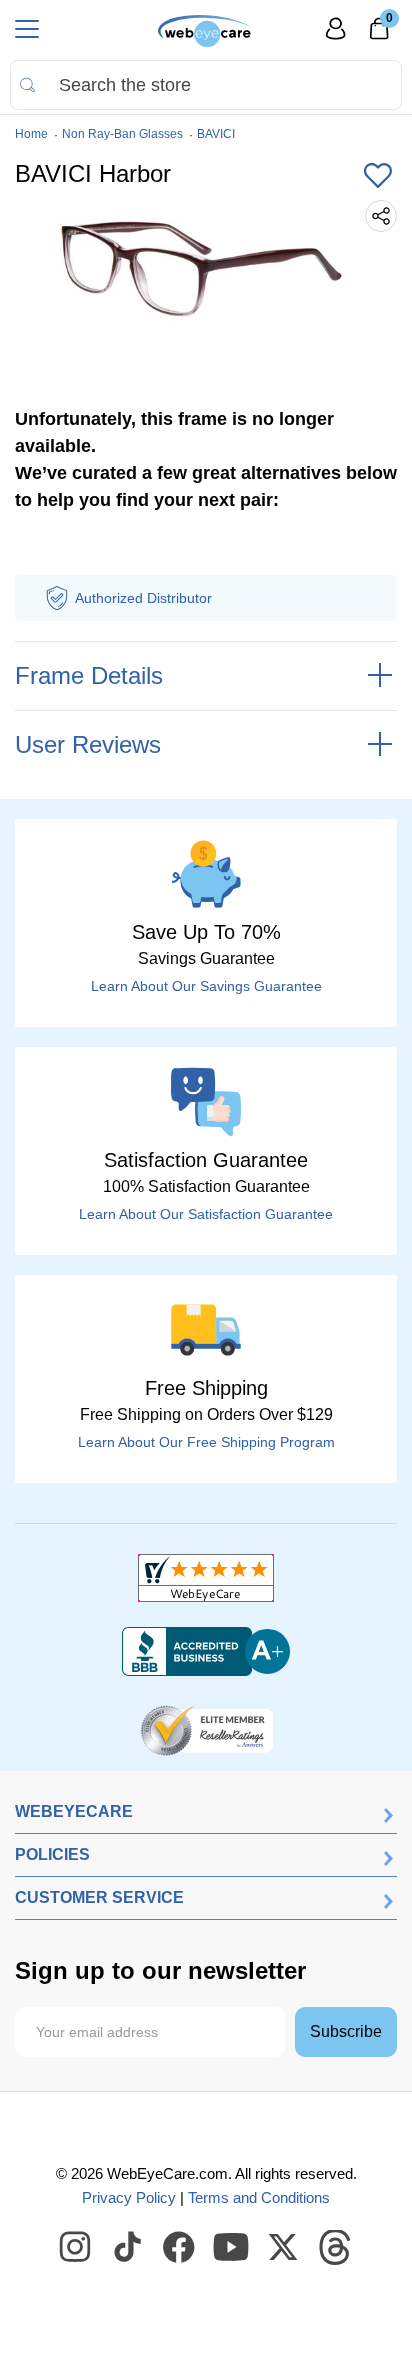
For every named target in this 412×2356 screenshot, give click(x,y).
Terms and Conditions (259, 2197)
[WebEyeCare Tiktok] (128, 2248)
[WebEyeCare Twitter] (284, 2248)
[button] (378, 177)
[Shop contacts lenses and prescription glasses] (205, 31)
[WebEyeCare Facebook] (180, 2248)
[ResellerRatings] (206, 1729)
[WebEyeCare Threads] (336, 2248)
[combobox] (206, 85)
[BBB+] (206, 1652)
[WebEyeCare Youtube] (232, 2248)
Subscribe (346, 2031)
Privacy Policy (129, 2197)
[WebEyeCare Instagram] (76, 2248)
